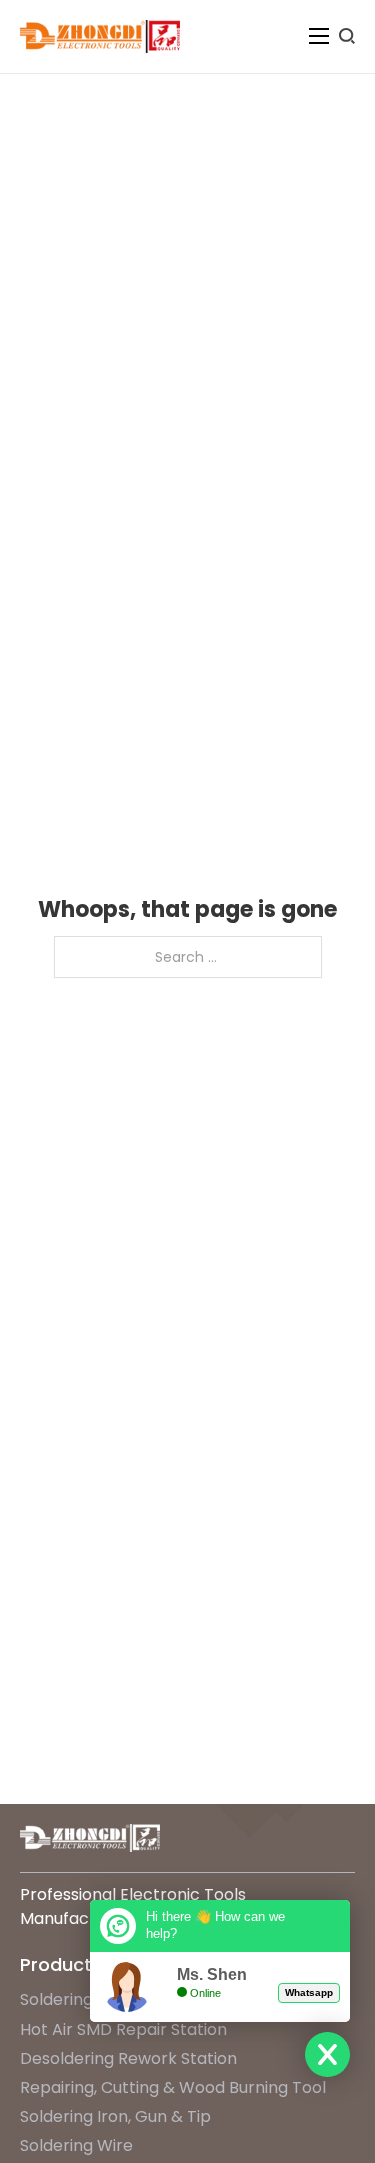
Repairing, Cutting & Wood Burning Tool (173, 2087)
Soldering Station (86, 1999)
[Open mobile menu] (319, 36)
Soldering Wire (76, 2145)
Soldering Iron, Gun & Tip (115, 2116)
